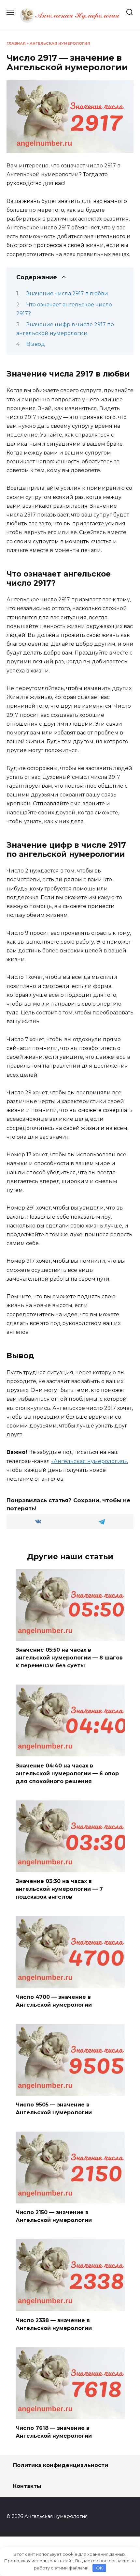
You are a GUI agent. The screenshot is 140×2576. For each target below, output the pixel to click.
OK (99, 2568)
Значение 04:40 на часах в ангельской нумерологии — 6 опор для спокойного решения (67, 1773)
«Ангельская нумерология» (89, 1461)
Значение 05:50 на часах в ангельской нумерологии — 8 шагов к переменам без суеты (69, 1658)
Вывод (36, 344)
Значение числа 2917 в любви (67, 293)
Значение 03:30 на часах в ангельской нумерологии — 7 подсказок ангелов (59, 1889)
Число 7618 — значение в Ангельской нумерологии (54, 2432)
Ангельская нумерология (60, 43)
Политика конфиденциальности (61, 2465)
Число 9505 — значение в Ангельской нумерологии (54, 2109)
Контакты (27, 2486)
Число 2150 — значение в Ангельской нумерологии (54, 2216)
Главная (16, 43)
